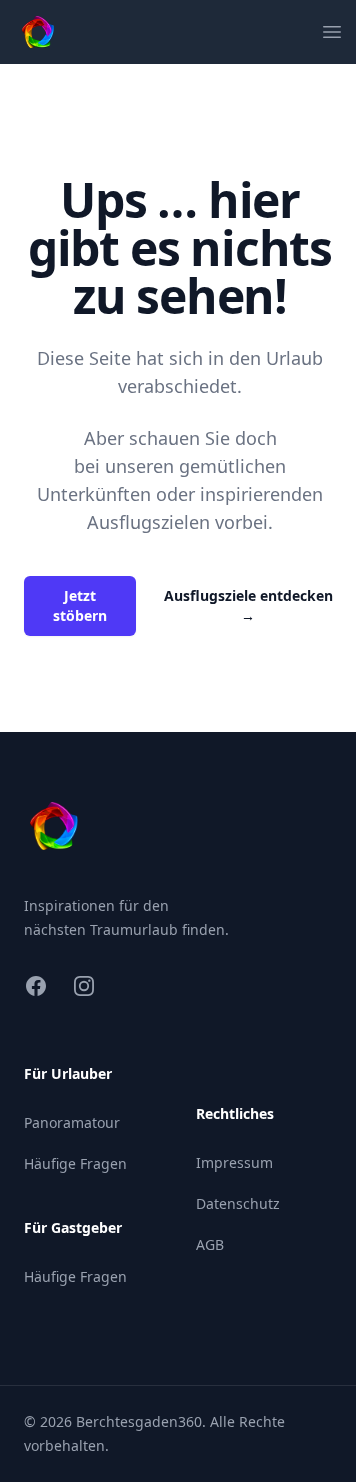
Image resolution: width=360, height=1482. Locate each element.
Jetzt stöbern (80, 605)
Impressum (234, 1162)
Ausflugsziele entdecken (248, 605)
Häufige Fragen (75, 1163)
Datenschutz (238, 1203)
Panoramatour (72, 1122)
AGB (210, 1244)
